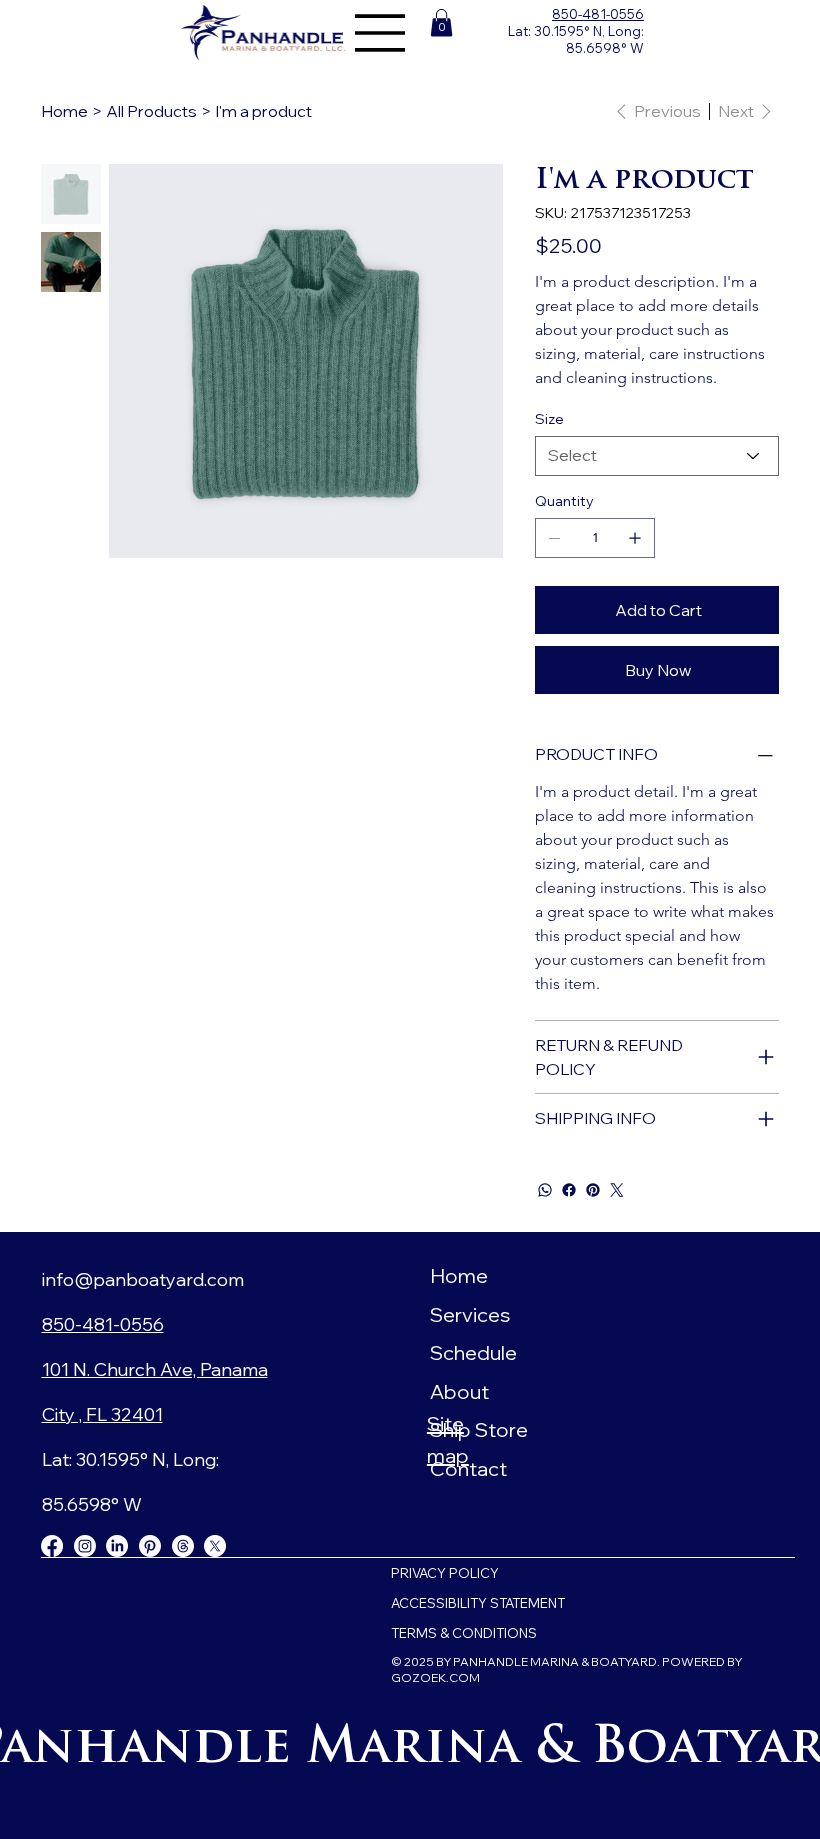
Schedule (473, 1352)
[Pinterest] (593, 1190)
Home (459, 1275)
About (459, 1391)
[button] (441, 22)
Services (470, 1314)
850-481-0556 (598, 14)
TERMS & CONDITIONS (464, 1633)
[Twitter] (617, 1190)
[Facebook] (569, 1190)
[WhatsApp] (545, 1190)
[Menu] (381, 33)
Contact (468, 1468)
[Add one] (635, 538)
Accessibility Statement (478, 1603)
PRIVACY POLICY (445, 1573)
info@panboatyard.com (143, 1279)
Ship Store (479, 1429)
